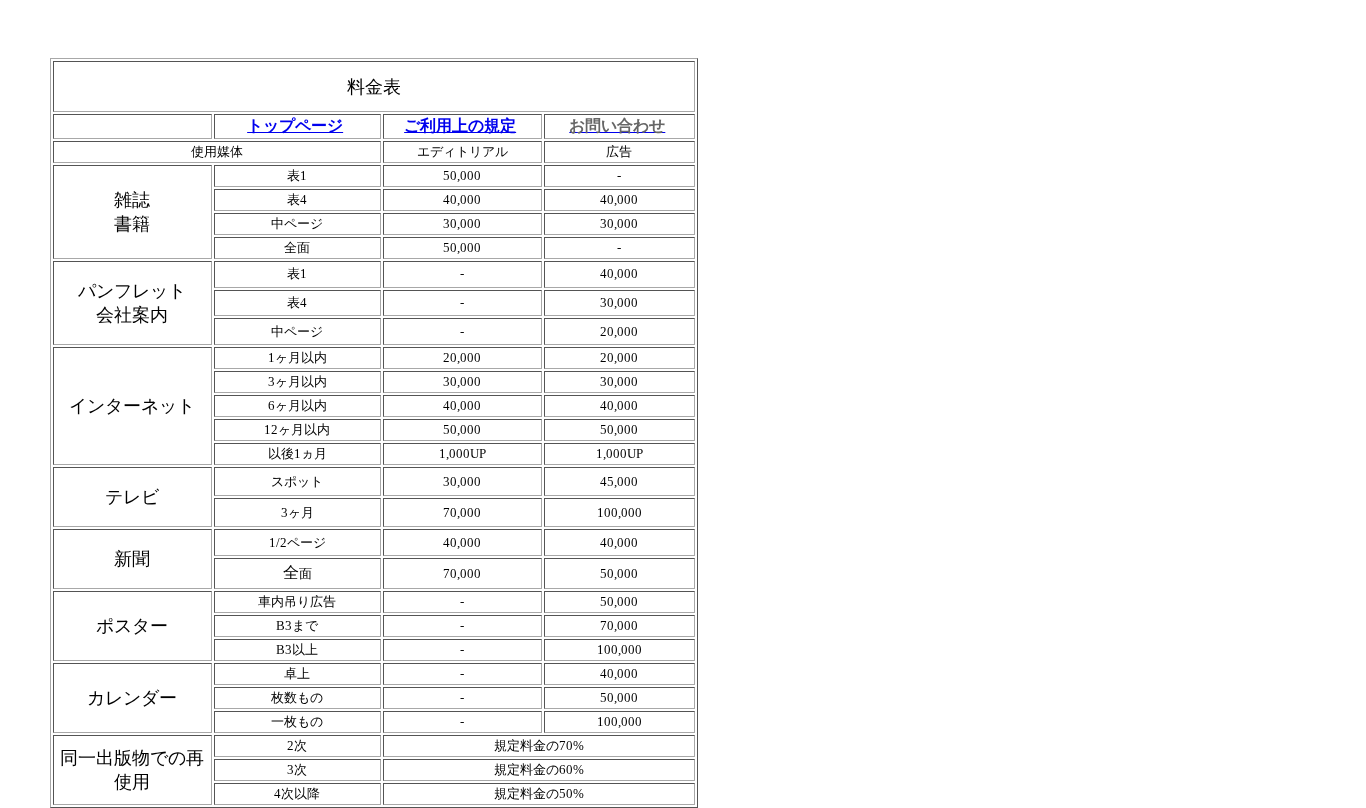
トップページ (295, 125)
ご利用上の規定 (460, 125)
